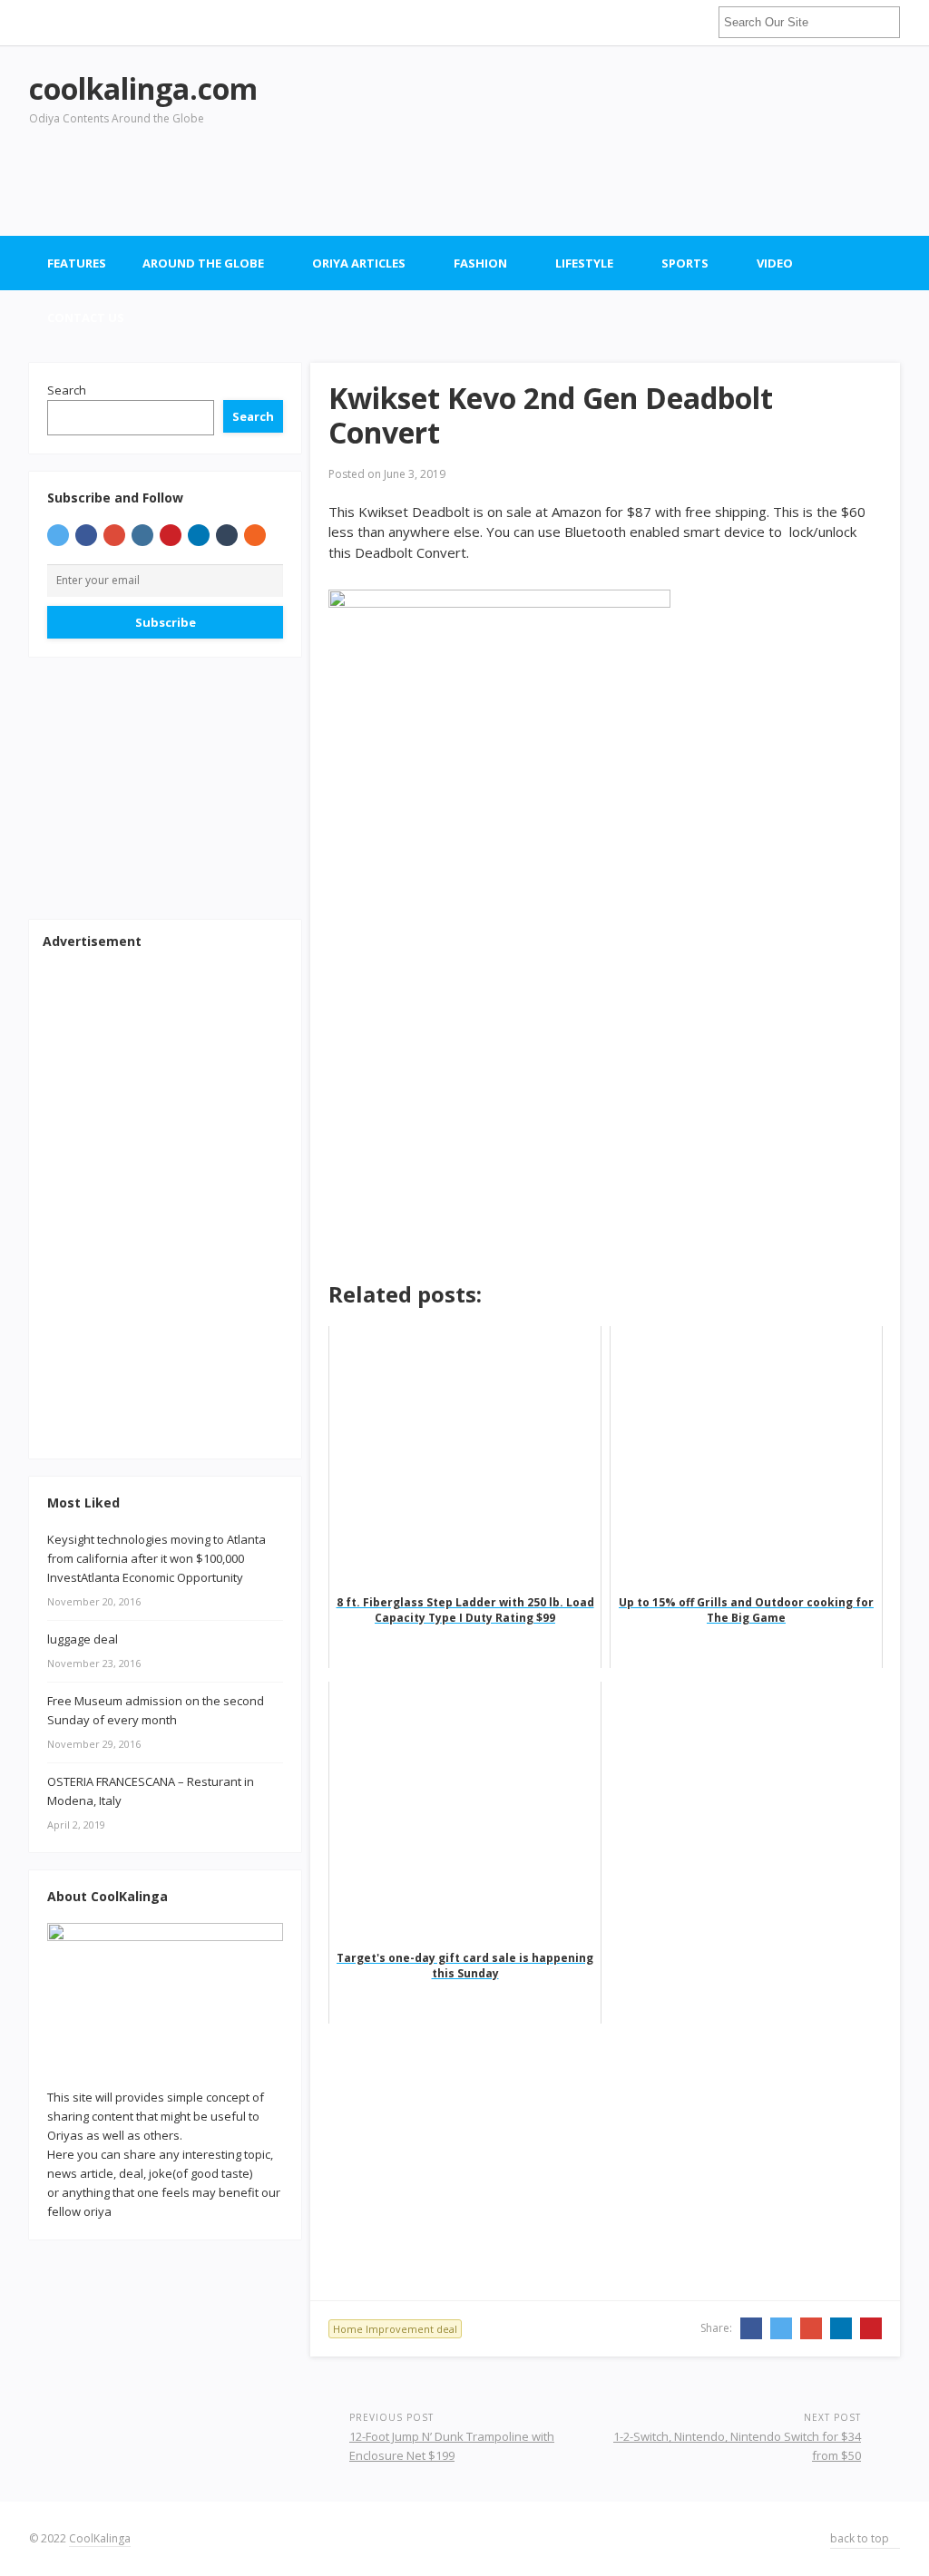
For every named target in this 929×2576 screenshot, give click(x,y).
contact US (86, 317)
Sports (685, 263)
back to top (861, 2538)
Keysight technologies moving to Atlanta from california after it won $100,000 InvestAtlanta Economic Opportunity (156, 1558)
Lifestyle (584, 263)
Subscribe (166, 622)
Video (775, 263)
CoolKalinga (100, 2538)
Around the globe (203, 263)
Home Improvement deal (395, 2329)
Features (77, 263)
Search (67, 390)
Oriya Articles (359, 263)
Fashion (480, 263)
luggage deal (83, 1639)
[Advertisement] (570, 181)
